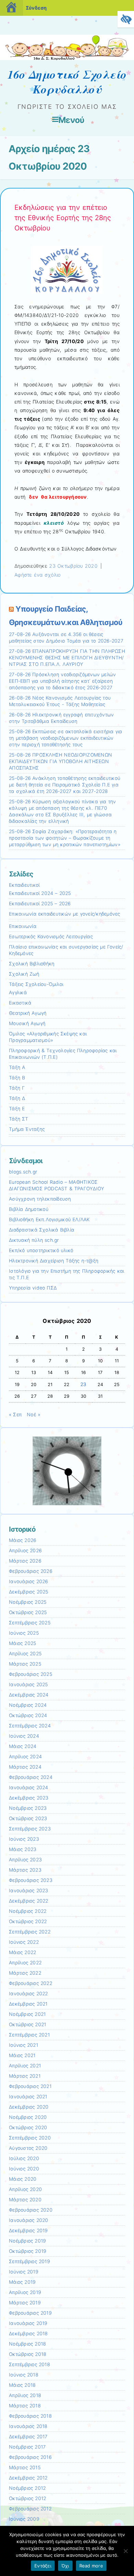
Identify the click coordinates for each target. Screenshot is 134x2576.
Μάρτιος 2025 (25, 1664)
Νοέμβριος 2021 (27, 2014)
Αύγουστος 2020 (28, 2148)
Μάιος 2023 (23, 1849)
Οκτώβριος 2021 (27, 2024)
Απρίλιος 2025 (25, 1654)
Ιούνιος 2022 (24, 1942)
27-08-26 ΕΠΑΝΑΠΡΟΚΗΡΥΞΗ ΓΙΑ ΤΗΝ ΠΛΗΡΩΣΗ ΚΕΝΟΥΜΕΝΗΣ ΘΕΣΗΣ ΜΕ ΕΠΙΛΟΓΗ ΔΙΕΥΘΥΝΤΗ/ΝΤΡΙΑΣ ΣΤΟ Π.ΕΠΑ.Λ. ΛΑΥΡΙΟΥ (67, 658)
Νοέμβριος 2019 (27, 2241)
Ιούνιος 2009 (24, 2519)
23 (83, 1384)
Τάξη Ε (17, 1109)
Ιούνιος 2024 (24, 1736)
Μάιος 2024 (23, 1746)
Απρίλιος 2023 (25, 1860)
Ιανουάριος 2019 (28, 2323)
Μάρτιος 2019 (25, 2303)
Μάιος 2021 (22, 2055)
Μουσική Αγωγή (27, 1023)
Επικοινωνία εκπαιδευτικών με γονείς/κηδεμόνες (65, 914)
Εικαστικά (20, 1003)
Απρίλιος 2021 (25, 2066)
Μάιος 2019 (22, 2282)
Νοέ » (33, 1415)
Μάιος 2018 (22, 2385)
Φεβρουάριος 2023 (31, 1880)
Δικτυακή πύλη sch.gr (34, 1240)
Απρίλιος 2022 (25, 1963)
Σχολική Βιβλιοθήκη (32, 964)
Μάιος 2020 (23, 2179)
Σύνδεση (36, 8)
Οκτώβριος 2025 (28, 1612)
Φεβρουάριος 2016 (30, 2457)
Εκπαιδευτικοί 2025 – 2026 (40, 904)
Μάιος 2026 (23, 1540)
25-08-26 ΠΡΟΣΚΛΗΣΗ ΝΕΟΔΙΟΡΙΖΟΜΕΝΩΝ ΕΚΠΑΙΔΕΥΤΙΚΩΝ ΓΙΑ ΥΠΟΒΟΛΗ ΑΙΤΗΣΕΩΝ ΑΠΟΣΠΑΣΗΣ (60, 761)
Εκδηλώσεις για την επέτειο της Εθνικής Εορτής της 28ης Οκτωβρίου (63, 218)
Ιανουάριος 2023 (29, 1891)
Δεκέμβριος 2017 (28, 2437)
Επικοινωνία (23, 926)
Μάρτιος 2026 (25, 1561)
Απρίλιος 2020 (25, 2189)
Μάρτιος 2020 (25, 2200)
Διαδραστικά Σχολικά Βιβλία (42, 1230)
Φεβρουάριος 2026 (31, 1571)
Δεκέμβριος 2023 (29, 1798)
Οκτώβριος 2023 (28, 1818)
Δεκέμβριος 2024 (29, 1695)
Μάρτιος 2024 (25, 1767)
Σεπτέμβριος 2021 (29, 2035)
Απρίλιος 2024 (25, 1757)
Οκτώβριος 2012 (27, 2498)
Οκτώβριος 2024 (28, 1715)
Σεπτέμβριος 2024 (30, 1726)
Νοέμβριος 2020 (28, 2117)
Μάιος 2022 (23, 1952)
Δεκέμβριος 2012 (28, 2478)
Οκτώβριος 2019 (27, 2251)
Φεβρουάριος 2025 (31, 1674)
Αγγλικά (18, 992)
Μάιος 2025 (23, 1643)
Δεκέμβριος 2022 (29, 1901)
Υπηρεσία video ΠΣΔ (33, 1288)
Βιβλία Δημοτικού (29, 1209)
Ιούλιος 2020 (24, 2158)
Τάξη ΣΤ (19, 1119)
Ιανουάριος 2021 (28, 2097)
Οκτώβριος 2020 (28, 2127)
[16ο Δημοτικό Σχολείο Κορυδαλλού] (67, 58)
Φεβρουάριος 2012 (30, 2509)
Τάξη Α (17, 1067)
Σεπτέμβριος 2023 (30, 1829)
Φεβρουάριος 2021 (30, 2086)
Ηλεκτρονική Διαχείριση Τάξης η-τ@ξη (54, 1261)
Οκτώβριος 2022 (28, 1921)
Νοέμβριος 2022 (28, 1911)
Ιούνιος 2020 (24, 2169)
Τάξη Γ (17, 1088)
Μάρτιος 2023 (25, 1870)
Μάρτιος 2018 (25, 2406)
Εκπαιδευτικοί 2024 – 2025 (40, 893)
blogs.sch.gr (23, 1172)
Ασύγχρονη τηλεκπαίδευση (40, 1199)
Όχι (65, 2566)
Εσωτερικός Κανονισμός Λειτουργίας (51, 937)
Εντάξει (43, 2566)
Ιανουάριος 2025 (29, 1684)
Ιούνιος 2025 (24, 1633)
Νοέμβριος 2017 (27, 2447)
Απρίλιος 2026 (25, 1551)
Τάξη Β (17, 1078)
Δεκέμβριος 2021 (28, 2004)
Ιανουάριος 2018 (28, 2426)
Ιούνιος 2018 (24, 2375)
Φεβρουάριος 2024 (31, 1777)
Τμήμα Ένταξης (27, 1129)
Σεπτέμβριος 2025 (30, 1623)
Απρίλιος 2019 (25, 2292)
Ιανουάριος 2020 (29, 2220)
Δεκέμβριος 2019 (28, 2231)
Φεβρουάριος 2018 (30, 2416)
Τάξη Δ (17, 1098)
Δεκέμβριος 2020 (29, 2107)
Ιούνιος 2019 (24, 2272)
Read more (91, 2566)
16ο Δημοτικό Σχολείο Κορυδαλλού (67, 82)
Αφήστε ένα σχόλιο (37, 575)
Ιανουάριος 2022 (29, 1994)
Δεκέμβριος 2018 (28, 2334)
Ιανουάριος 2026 (29, 1581)
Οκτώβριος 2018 (27, 2354)
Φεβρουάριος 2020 (31, 2210)
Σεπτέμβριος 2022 (30, 1932)
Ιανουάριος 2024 (29, 1788)
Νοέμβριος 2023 (28, 1808)
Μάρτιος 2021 (25, 2076)
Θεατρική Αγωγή (28, 1013)
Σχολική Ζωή (24, 974)
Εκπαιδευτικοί (24, 885)
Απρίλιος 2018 (25, 2395)
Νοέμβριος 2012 (27, 2488)
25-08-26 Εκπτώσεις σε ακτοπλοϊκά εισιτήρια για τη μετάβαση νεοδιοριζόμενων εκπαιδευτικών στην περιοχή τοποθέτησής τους (65, 738)
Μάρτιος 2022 (25, 1973)
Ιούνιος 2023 (24, 1839)
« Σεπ (15, 1415)
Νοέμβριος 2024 (28, 1705)
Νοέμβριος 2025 (28, 1602)
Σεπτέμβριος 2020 (30, 2138)
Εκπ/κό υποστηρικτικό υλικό (41, 1250)
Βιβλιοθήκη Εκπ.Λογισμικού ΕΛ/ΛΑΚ (49, 1219)
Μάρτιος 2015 (25, 2467)
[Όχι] (125, 2551)
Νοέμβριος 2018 (27, 2344)
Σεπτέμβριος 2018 (29, 2364)
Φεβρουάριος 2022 (31, 1983)
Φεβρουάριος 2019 (30, 2313)
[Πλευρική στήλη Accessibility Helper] (126, 19)
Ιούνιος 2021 (24, 2045)
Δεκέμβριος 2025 (29, 1592)
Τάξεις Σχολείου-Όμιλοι (36, 984)
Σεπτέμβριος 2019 (29, 2261)
